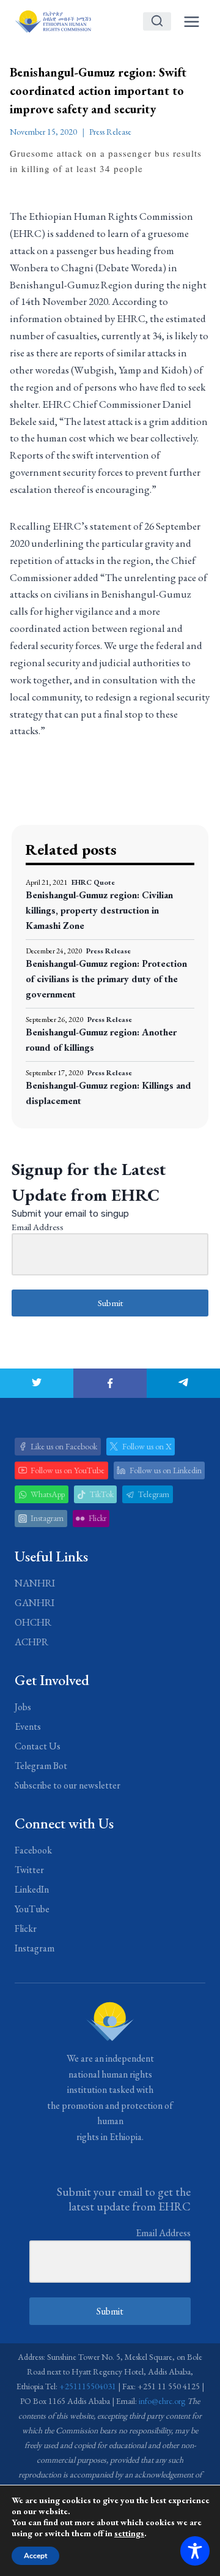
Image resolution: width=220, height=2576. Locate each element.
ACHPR (31, 1642)
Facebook (33, 1850)
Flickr (26, 1928)
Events (28, 1726)
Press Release (110, 132)
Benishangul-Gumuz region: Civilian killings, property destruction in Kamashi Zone (99, 910)
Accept (35, 2556)
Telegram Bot (41, 1766)
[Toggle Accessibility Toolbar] (195, 2551)
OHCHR (33, 1622)
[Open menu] (191, 21)
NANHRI (35, 1583)
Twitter (29, 1870)
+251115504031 (88, 2386)
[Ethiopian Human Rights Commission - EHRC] (53, 21)
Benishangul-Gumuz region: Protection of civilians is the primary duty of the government (106, 979)
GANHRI (35, 1603)
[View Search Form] (157, 21)
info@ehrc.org (162, 2401)
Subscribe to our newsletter (68, 1785)
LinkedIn (32, 1889)
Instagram (35, 1948)
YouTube (32, 1909)
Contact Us (38, 1746)
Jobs (23, 1707)
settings (129, 2533)
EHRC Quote (93, 882)
